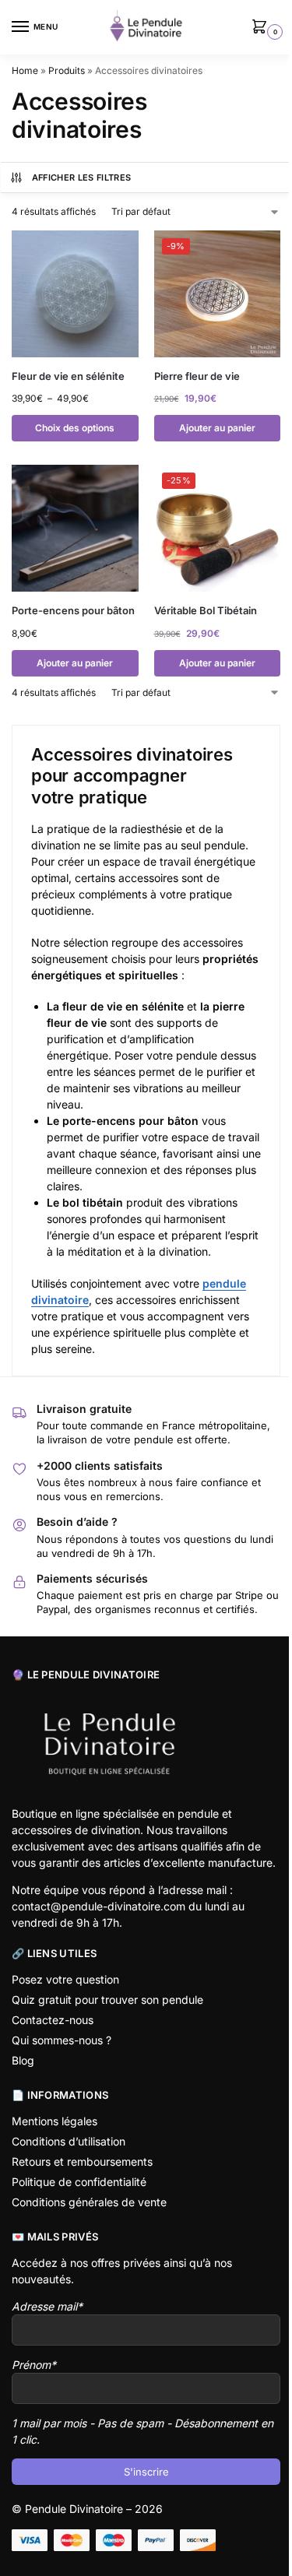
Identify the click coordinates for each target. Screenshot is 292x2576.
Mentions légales (55, 2121)
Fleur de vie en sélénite (68, 376)
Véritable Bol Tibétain (206, 610)
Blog (23, 2060)
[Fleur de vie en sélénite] (75, 294)
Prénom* (34, 2365)
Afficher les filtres (82, 177)
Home (25, 70)
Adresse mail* (47, 2306)
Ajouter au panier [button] (217, 428)
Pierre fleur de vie (197, 376)
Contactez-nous (53, 2020)
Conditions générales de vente (89, 2202)
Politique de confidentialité (79, 2182)
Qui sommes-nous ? (62, 2040)
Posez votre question (65, 1979)
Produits (67, 70)
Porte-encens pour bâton (73, 610)
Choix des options (75, 428)
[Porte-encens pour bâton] (75, 528)
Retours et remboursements (82, 2161)
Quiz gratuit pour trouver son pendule (107, 2000)
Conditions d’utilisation (69, 2141)
